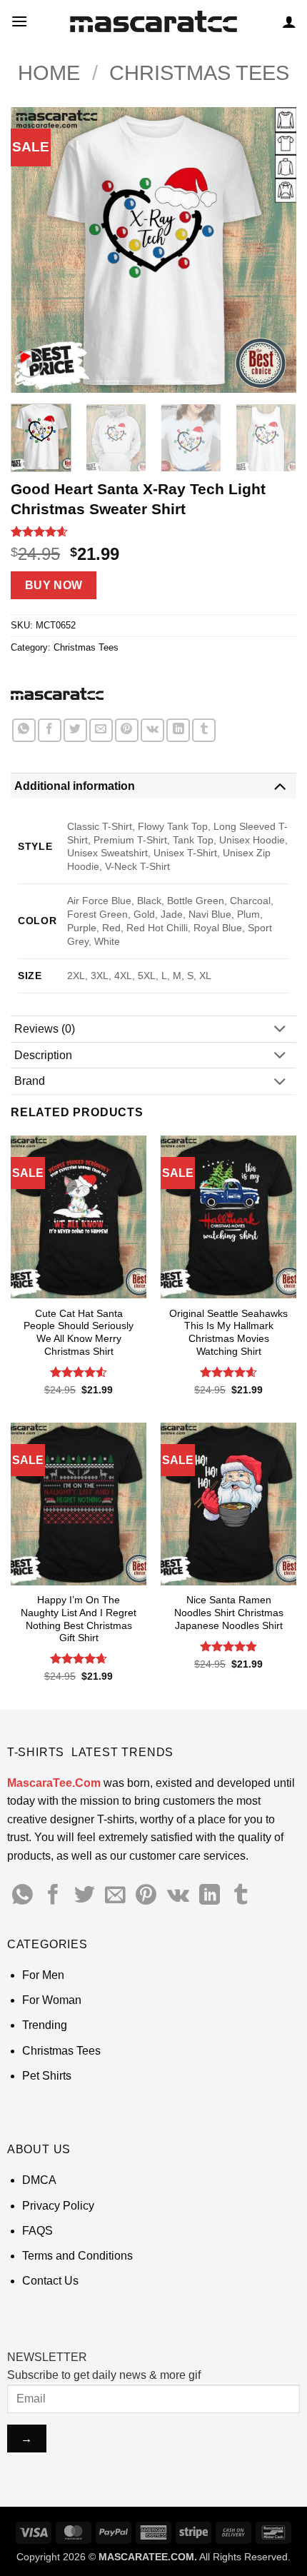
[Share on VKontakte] (152, 730)
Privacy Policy (58, 2206)
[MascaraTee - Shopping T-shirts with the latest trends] (154, 22)
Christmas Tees (199, 73)
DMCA (39, 2180)
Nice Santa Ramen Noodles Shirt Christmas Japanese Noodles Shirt (229, 1613)
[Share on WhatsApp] (24, 730)
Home (49, 73)
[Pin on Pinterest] (127, 730)
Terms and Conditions (77, 2256)
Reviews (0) (45, 1029)
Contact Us (50, 2281)
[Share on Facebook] (50, 730)
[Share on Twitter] (75, 730)
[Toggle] (280, 786)
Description (43, 1055)
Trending (45, 2025)
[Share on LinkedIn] (178, 730)
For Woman (52, 2000)
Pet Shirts (47, 2076)
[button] (19, 21)
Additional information (75, 786)
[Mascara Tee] (57, 693)
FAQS (37, 2231)
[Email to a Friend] (101, 730)
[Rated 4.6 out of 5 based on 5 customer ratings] (153, 531)
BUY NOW (54, 585)
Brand (30, 1081)
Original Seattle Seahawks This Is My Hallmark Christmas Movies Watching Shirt (228, 1333)
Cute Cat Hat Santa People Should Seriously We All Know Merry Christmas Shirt (79, 1333)
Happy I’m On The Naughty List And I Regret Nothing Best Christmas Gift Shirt (79, 1619)
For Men (43, 1975)
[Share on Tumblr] (204, 730)
